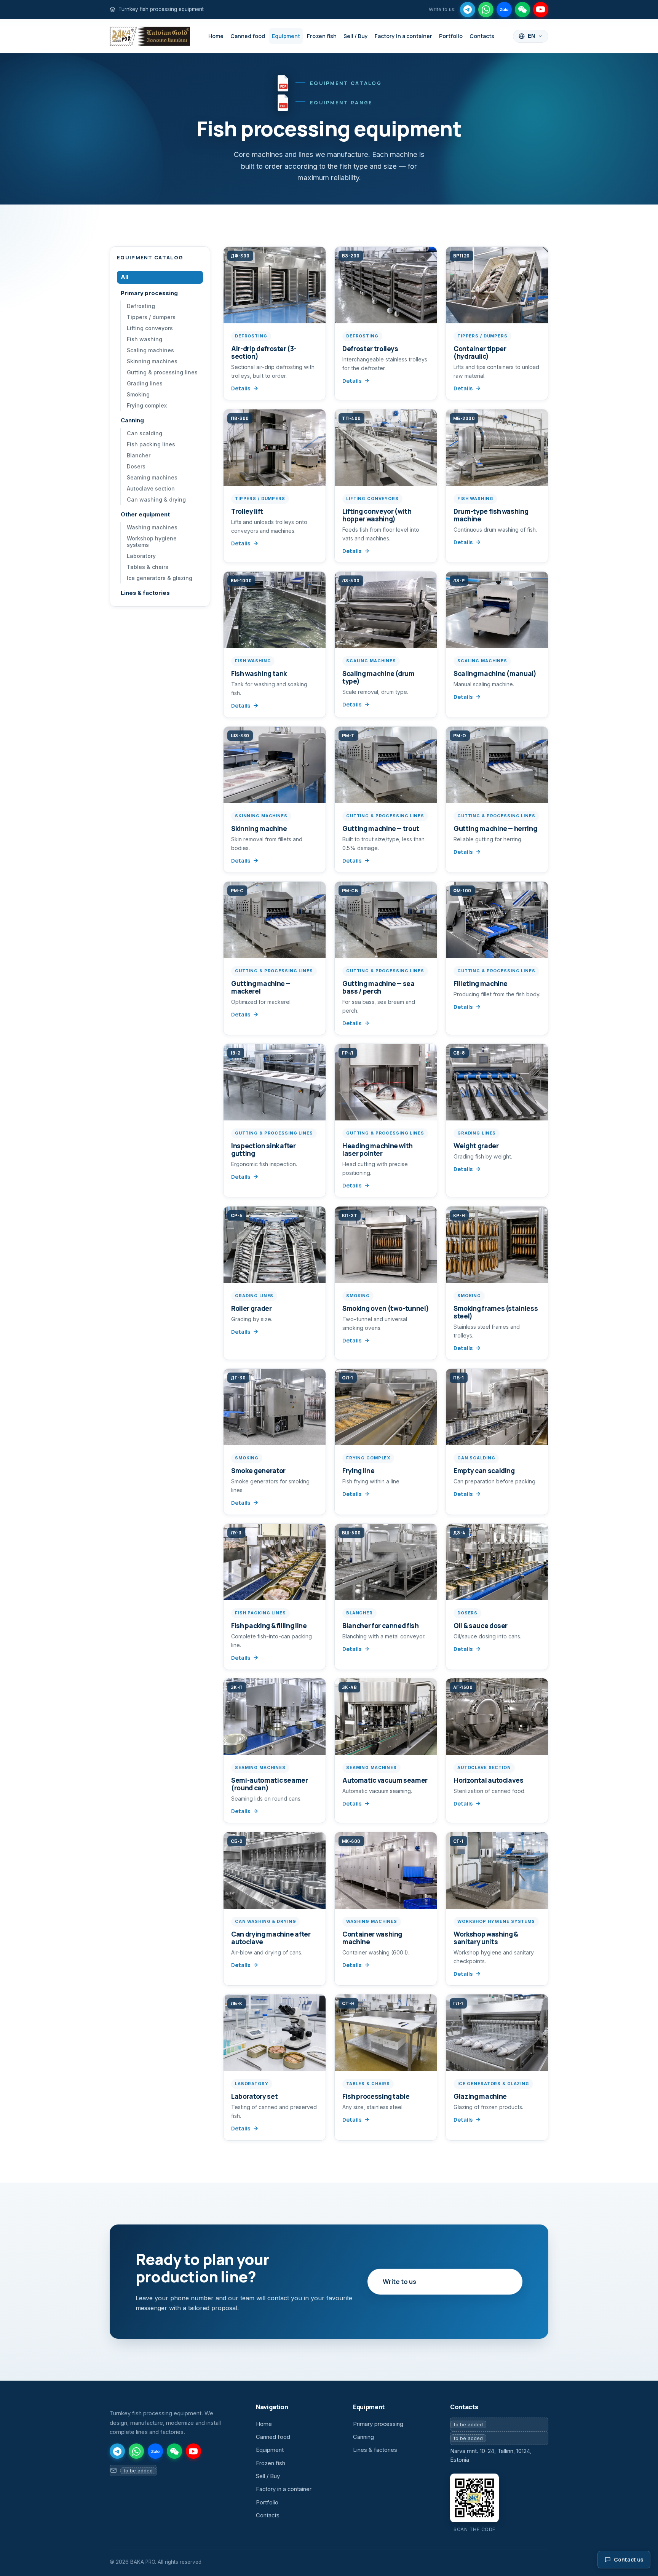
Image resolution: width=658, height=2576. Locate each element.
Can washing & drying (156, 499)
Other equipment (145, 515)
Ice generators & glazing (160, 578)
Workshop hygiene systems (152, 542)
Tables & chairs (148, 567)
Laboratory (141, 556)
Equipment (286, 36)
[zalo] (504, 10)
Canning (132, 420)
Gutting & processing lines (162, 372)
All (125, 277)
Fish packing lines (151, 444)
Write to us (399, 2281)
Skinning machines (152, 361)
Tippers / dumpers (151, 317)
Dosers (136, 466)
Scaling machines (150, 350)
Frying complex (147, 405)
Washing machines (152, 527)
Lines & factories (145, 593)
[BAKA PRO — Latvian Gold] (150, 36)
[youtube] (541, 10)
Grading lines (145, 383)
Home (216, 36)
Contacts (482, 36)
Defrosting (141, 306)
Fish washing (145, 339)
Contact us (628, 2560)
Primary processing (149, 293)
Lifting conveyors (150, 328)
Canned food (248, 36)
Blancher (139, 455)
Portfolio (451, 36)
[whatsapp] (486, 10)
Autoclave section (151, 488)
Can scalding (145, 433)
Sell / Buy (356, 36)
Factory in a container (403, 36)
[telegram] (468, 10)
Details (241, 388)
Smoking (138, 394)
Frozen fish (322, 36)
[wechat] (522, 10)
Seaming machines (152, 477)
